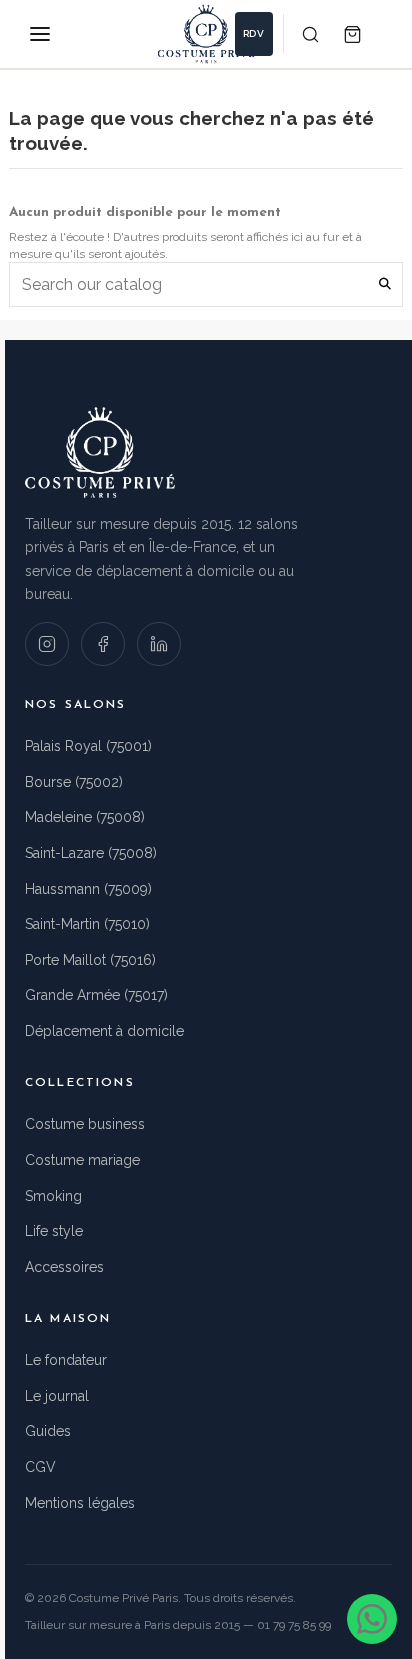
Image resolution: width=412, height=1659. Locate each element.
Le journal (57, 1396)
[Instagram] (47, 644)
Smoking (53, 1196)
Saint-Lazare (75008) (91, 853)
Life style (54, 1231)
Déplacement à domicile (104, 1031)
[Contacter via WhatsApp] (372, 1619)
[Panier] (352, 34)
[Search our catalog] (385, 284)
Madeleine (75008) (85, 817)
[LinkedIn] (159, 644)
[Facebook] (103, 644)
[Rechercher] (310, 34)
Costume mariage (82, 1160)
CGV (40, 1467)
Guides (48, 1431)
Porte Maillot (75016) (90, 960)
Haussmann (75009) (88, 889)
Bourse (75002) (74, 782)
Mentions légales (80, 1503)
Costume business (85, 1124)
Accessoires (64, 1267)
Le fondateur (66, 1360)
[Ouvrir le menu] (40, 34)
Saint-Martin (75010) (87, 924)
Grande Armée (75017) (96, 995)
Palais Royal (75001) (88, 746)
